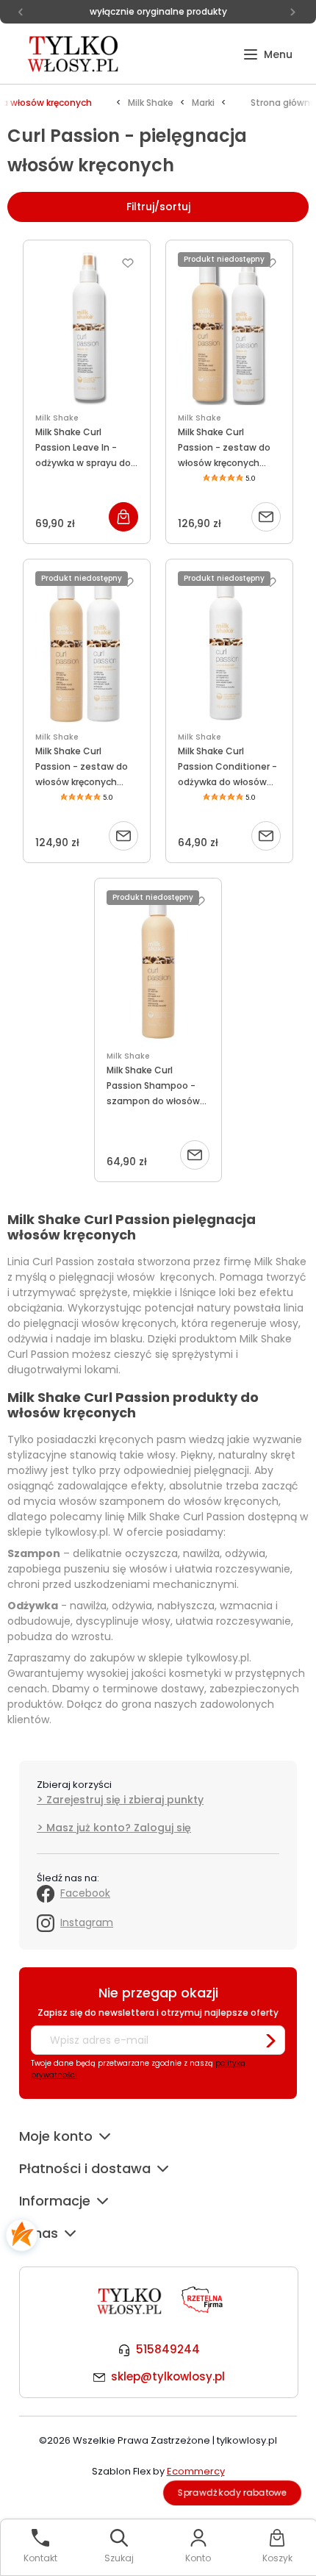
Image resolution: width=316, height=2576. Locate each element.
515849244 (168, 2349)
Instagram (87, 1922)
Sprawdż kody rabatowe (232, 2493)
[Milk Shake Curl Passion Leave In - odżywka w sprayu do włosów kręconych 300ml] (87, 329)
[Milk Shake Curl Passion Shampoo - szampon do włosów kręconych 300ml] (158, 967)
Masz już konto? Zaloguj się (119, 1828)
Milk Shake (57, 418)
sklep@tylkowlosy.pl (168, 2376)
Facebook (85, 1893)
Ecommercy (196, 2471)
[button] (268, 55)
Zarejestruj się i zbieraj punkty (125, 1800)
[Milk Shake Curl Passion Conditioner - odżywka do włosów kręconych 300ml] (229, 648)
